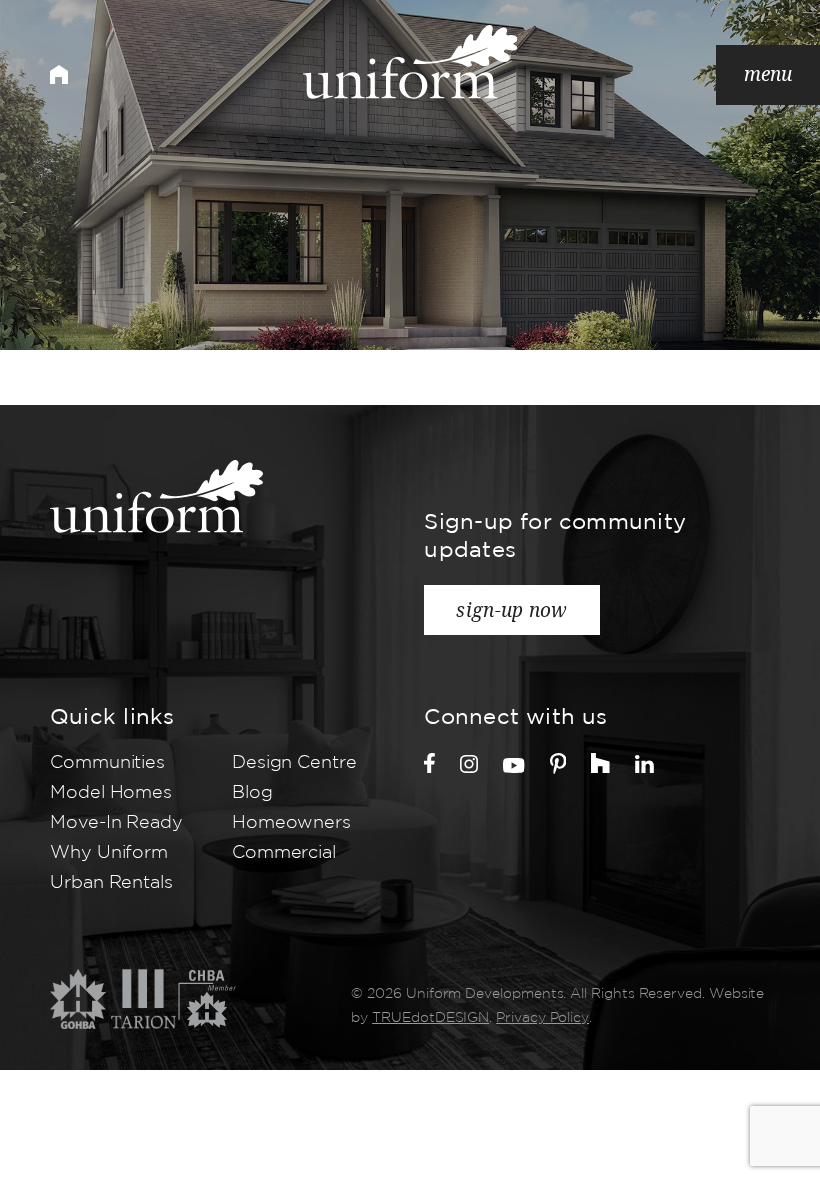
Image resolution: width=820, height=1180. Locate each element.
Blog (252, 793)
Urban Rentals (111, 883)
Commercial (284, 853)
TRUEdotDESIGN (430, 1018)
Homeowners (291, 823)
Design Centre (294, 763)
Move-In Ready (116, 823)
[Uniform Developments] (410, 62)
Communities (107, 763)
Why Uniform (109, 853)
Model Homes (111, 793)
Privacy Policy (542, 1018)
